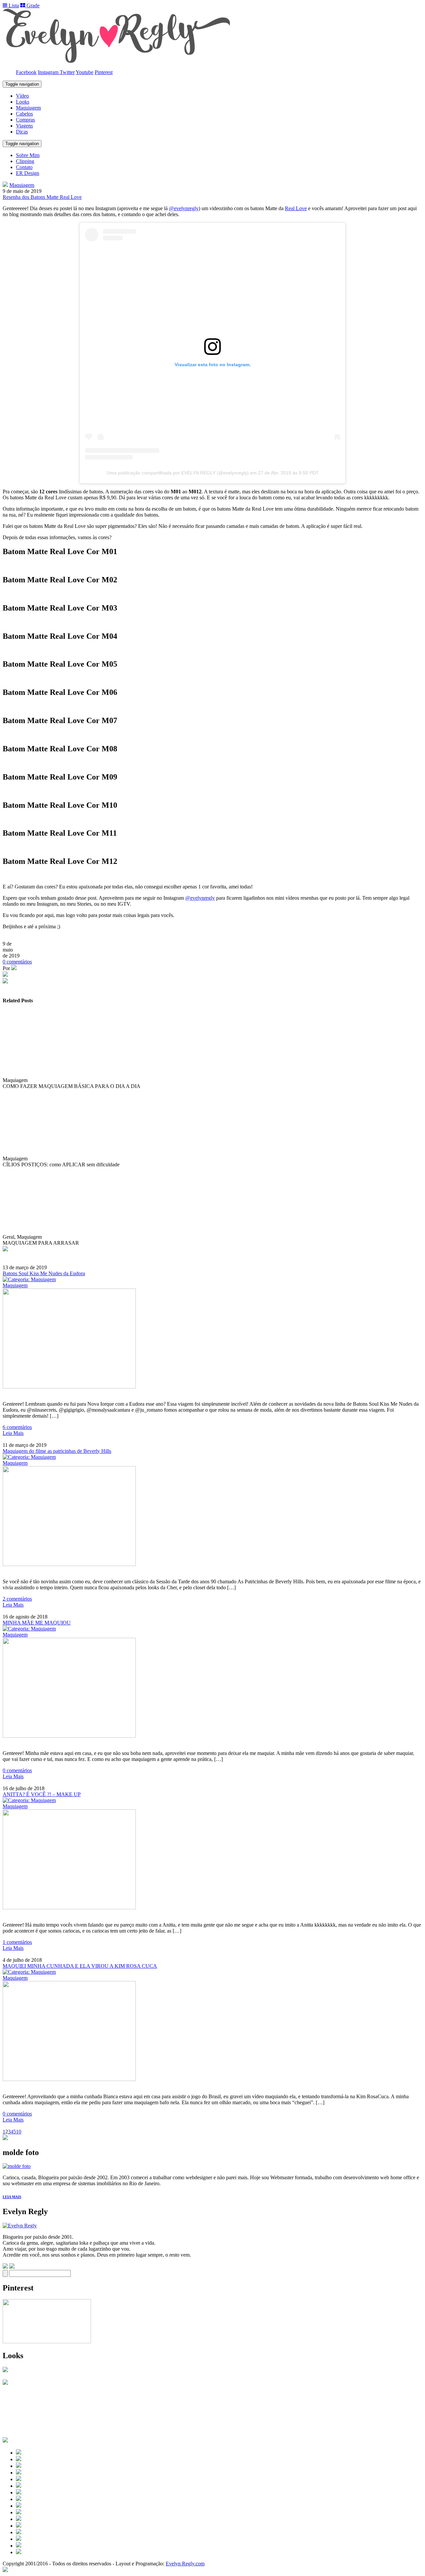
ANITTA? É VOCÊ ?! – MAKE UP (42, 1794)
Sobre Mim (28, 155)
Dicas (22, 132)
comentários (17, 962)
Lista (13, 5)
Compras (25, 120)
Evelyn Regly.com (185, 2564)
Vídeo (22, 96)
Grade (32, 5)
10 (19, 2132)
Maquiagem (28, 108)
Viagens (24, 126)
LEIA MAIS (12, 2197)
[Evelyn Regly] (20, 2226)
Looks (23, 102)
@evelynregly (184, 208)
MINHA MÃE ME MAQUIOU (37, 1623)
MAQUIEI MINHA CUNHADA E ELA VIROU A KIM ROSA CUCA (80, 1966)
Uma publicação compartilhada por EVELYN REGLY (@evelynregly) (178, 473)
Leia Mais (13, 1433)
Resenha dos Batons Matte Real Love (42, 197)
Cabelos (24, 114)
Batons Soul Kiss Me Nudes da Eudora (44, 1273)
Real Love (296, 208)
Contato (24, 167)
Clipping (25, 161)
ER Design (28, 173)
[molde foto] (17, 2166)
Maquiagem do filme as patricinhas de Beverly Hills (57, 1451)
